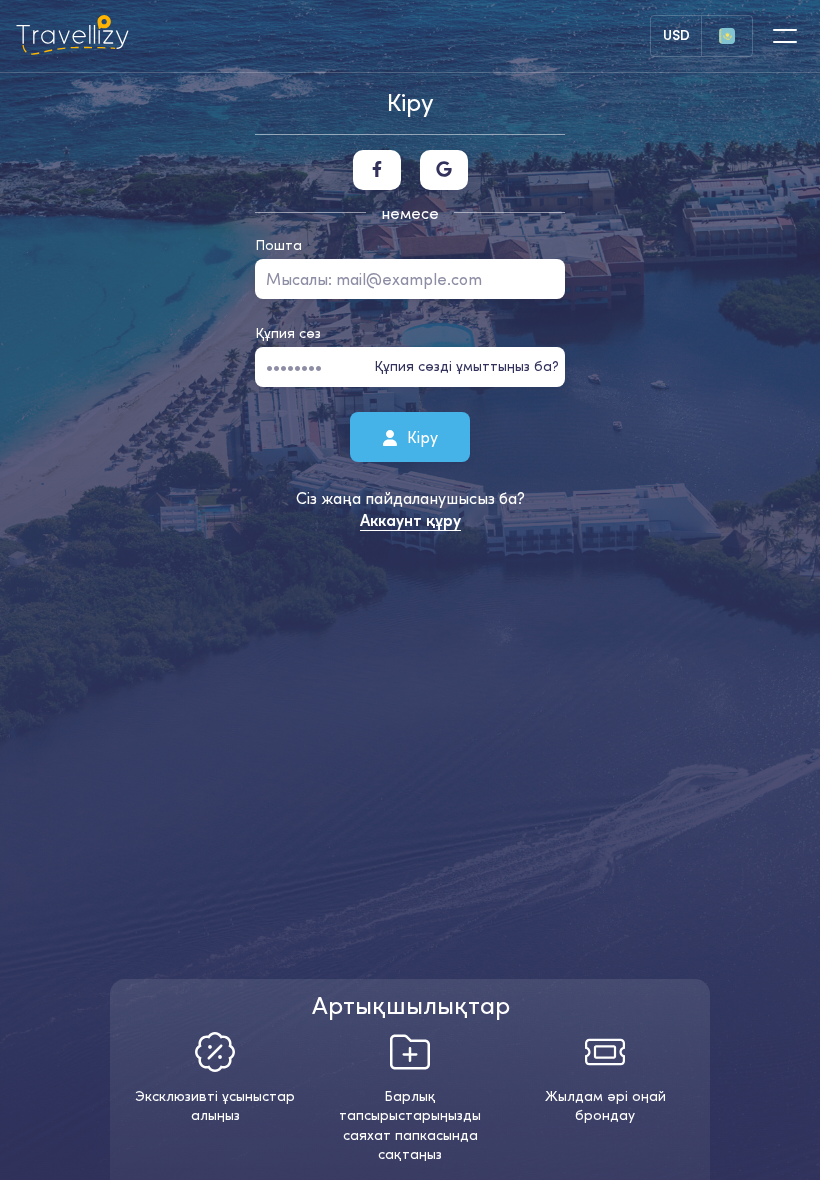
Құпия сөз (288, 333)
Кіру (420, 436)
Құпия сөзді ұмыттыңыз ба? (466, 366)
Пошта (278, 245)
